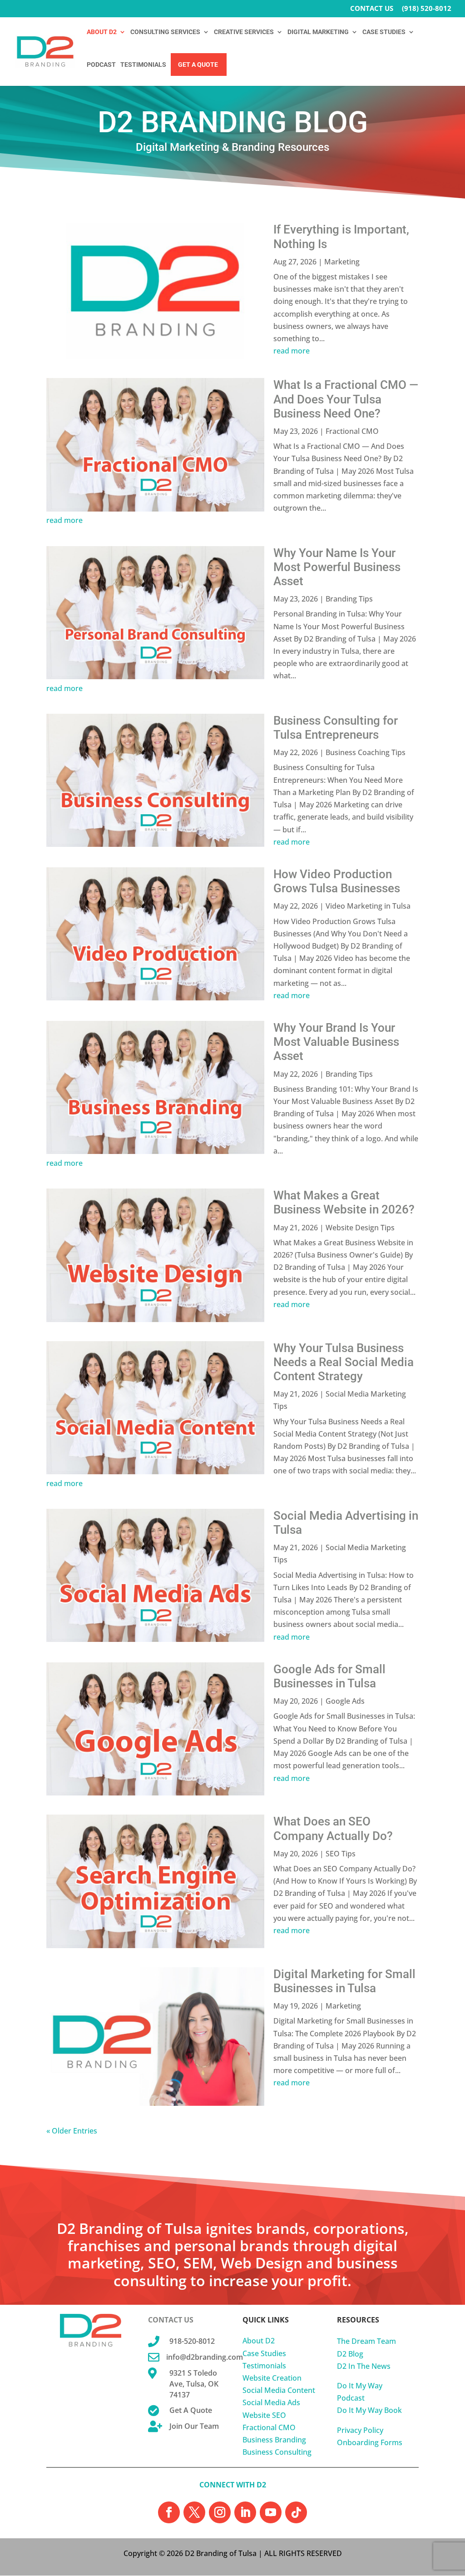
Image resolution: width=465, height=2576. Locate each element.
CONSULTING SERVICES (165, 32)
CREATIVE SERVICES (244, 32)
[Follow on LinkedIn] (245, 2512)
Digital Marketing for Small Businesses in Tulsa (344, 1981)
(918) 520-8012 (427, 9)
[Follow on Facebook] (169, 2512)
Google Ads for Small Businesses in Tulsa (329, 1676)
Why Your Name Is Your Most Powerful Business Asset (337, 567)
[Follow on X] (194, 2512)
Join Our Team (194, 2426)
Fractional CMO (352, 431)
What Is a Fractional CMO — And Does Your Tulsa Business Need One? (346, 399)
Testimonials (264, 2366)
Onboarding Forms (370, 2442)
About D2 (259, 2341)
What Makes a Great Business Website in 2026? (344, 1202)
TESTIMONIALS (143, 65)
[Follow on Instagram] (220, 2512)
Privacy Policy (360, 2430)
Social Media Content (279, 2390)
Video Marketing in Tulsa (368, 906)
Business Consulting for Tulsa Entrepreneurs (336, 728)
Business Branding (274, 2440)
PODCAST (101, 65)
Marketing (342, 262)
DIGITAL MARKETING (318, 32)
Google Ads (345, 1701)
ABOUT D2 (102, 32)
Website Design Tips (360, 1228)
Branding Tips (349, 599)
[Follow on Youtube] (271, 2512)
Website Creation (272, 2378)
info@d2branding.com (205, 2357)
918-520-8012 (192, 2341)
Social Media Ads (271, 2402)
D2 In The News (364, 2366)
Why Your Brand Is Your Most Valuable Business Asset (336, 1042)
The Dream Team (366, 2341)
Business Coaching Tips (366, 752)
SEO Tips (341, 1854)
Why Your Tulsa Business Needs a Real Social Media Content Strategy (344, 1362)
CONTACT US (372, 9)
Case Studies (264, 2353)
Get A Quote (198, 65)
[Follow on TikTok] (296, 2512)
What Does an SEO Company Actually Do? (333, 1828)
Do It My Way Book (369, 2410)
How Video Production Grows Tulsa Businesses (337, 881)
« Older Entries (72, 2131)
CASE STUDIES (384, 32)
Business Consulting (277, 2452)
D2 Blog (350, 2354)
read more (292, 351)
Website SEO (264, 2415)
